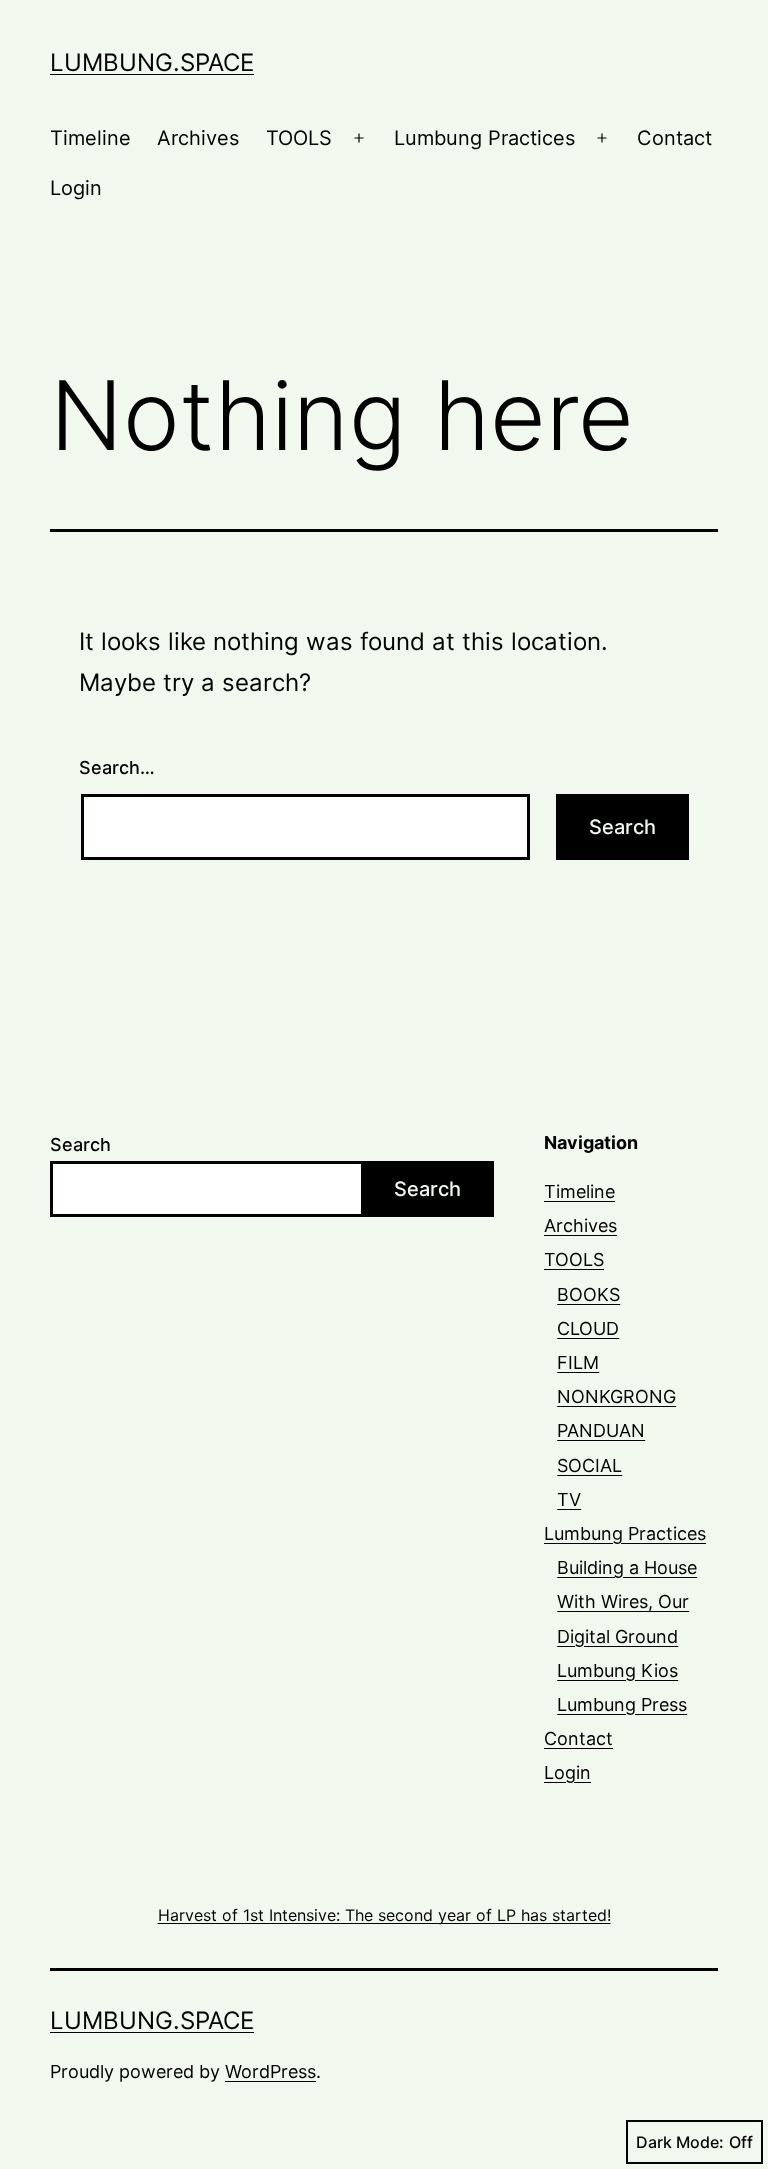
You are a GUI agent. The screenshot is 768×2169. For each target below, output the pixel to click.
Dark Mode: (680, 2142)
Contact (674, 138)
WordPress (270, 2071)
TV (569, 1499)
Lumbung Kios (617, 1670)
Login (76, 188)
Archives (198, 138)
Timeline (90, 138)
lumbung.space (152, 62)
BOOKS (588, 1294)
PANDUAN (601, 1430)
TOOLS (299, 138)
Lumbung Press (622, 1704)
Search (80, 1144)
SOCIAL (589, 1465)
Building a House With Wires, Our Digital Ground (627, 1601)
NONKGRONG (616, 1396)
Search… (117, 767)
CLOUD (588, 1328)
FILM (578, 1362)
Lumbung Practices (484, 138)
